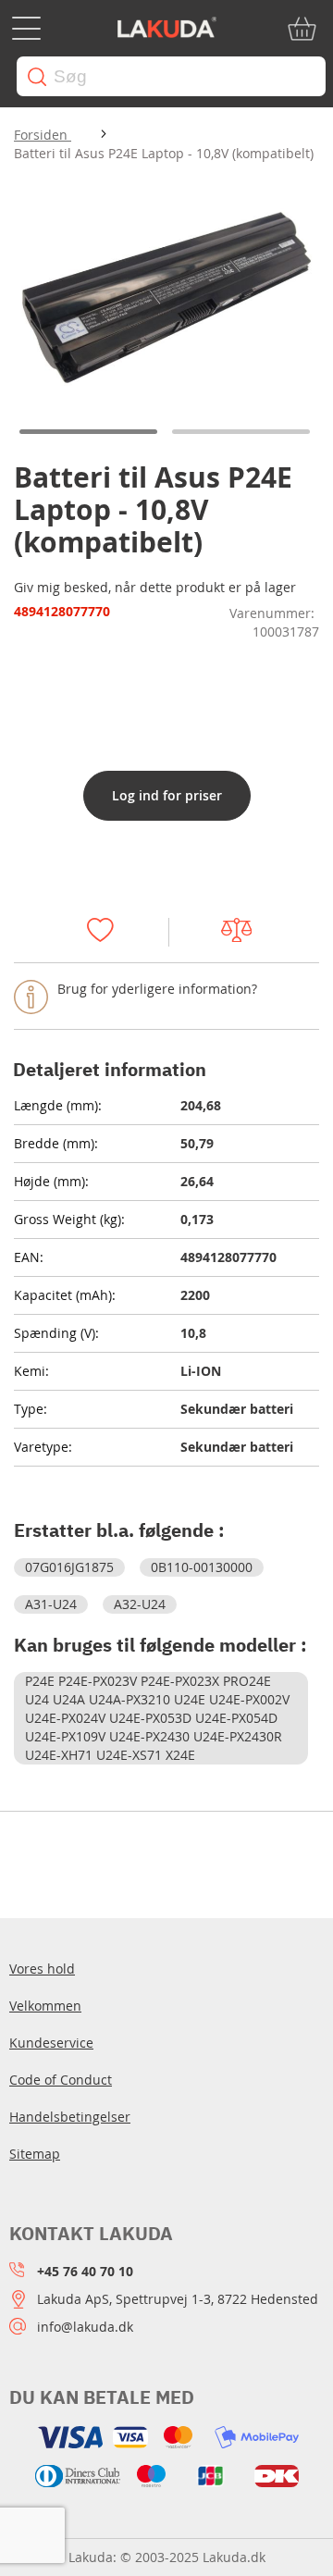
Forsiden (43, 135)
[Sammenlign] (245, 932)
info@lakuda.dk (85, 2327)
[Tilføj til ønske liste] (109, 932)
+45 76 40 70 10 (85, 2271)
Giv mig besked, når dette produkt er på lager (155, 587)
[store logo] (166, 29)
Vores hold (42, 1969)
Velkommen (45, 2006)
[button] (90, 432)
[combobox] (171, 76)
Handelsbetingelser (70, 2117)
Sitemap (35, 2154)
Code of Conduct (61, 2080)
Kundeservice (51, 2043)
